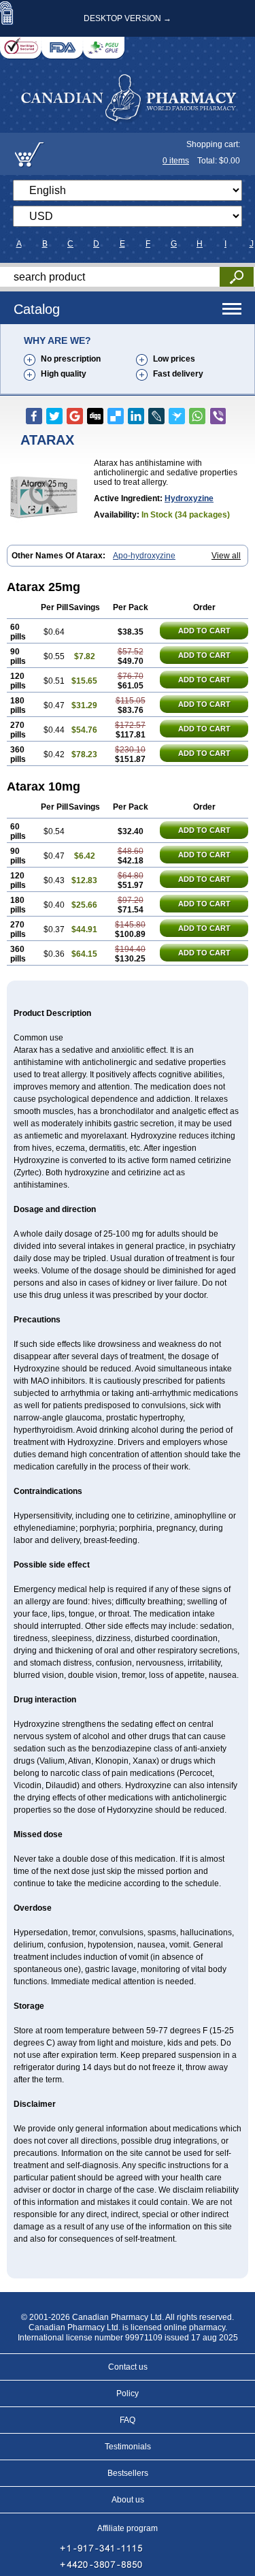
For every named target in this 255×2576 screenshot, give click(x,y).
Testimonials (128, 2447)
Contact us (128, 2367)
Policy (128, 2394)
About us (128, 2500)
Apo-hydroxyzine (144, 556)
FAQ (128, 2420)
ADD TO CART (204, 631)
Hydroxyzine (189, 498)
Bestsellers (128, 2473)
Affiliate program (128, 2528)
